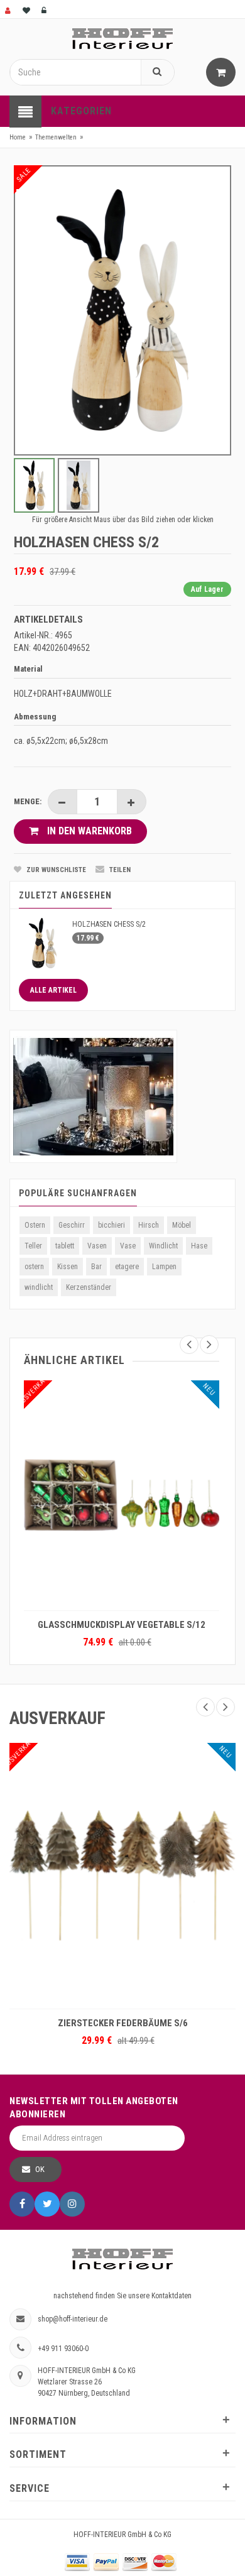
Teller (33, 1246)
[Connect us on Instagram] (72, 2204)
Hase (199, 1246)
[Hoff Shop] (122, 38)
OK (40, 2169)
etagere (127, 1267)
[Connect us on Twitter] (47, 2204)
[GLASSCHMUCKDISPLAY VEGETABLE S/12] (122, 1495)
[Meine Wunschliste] (27, 9)
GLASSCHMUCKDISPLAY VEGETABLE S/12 (122, 1625)
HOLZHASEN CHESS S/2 (109, 924)
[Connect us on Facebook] (22, 2204)
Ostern (35, 1225)
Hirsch (149, 1225)
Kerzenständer (89, 1287)
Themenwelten (56, 137)
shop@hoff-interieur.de (73, 2319)
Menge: (28, 801)
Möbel (182, 1225)
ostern (34, 1267)
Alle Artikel (53, 990)
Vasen (97, 1246)
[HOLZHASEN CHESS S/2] (42, 942)
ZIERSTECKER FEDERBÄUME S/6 (123, 2023)
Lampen (164, 1267)
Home (18, 137)
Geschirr (72, 1225)
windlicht (39, 1287)
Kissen (68, 1267)
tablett (65, 1246)
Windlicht (163, 1246)
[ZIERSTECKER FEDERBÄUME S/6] (122, 1876)
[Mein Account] (9, 9)
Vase (128, 1246)
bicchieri (112, 1225)
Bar (96, 1267)
